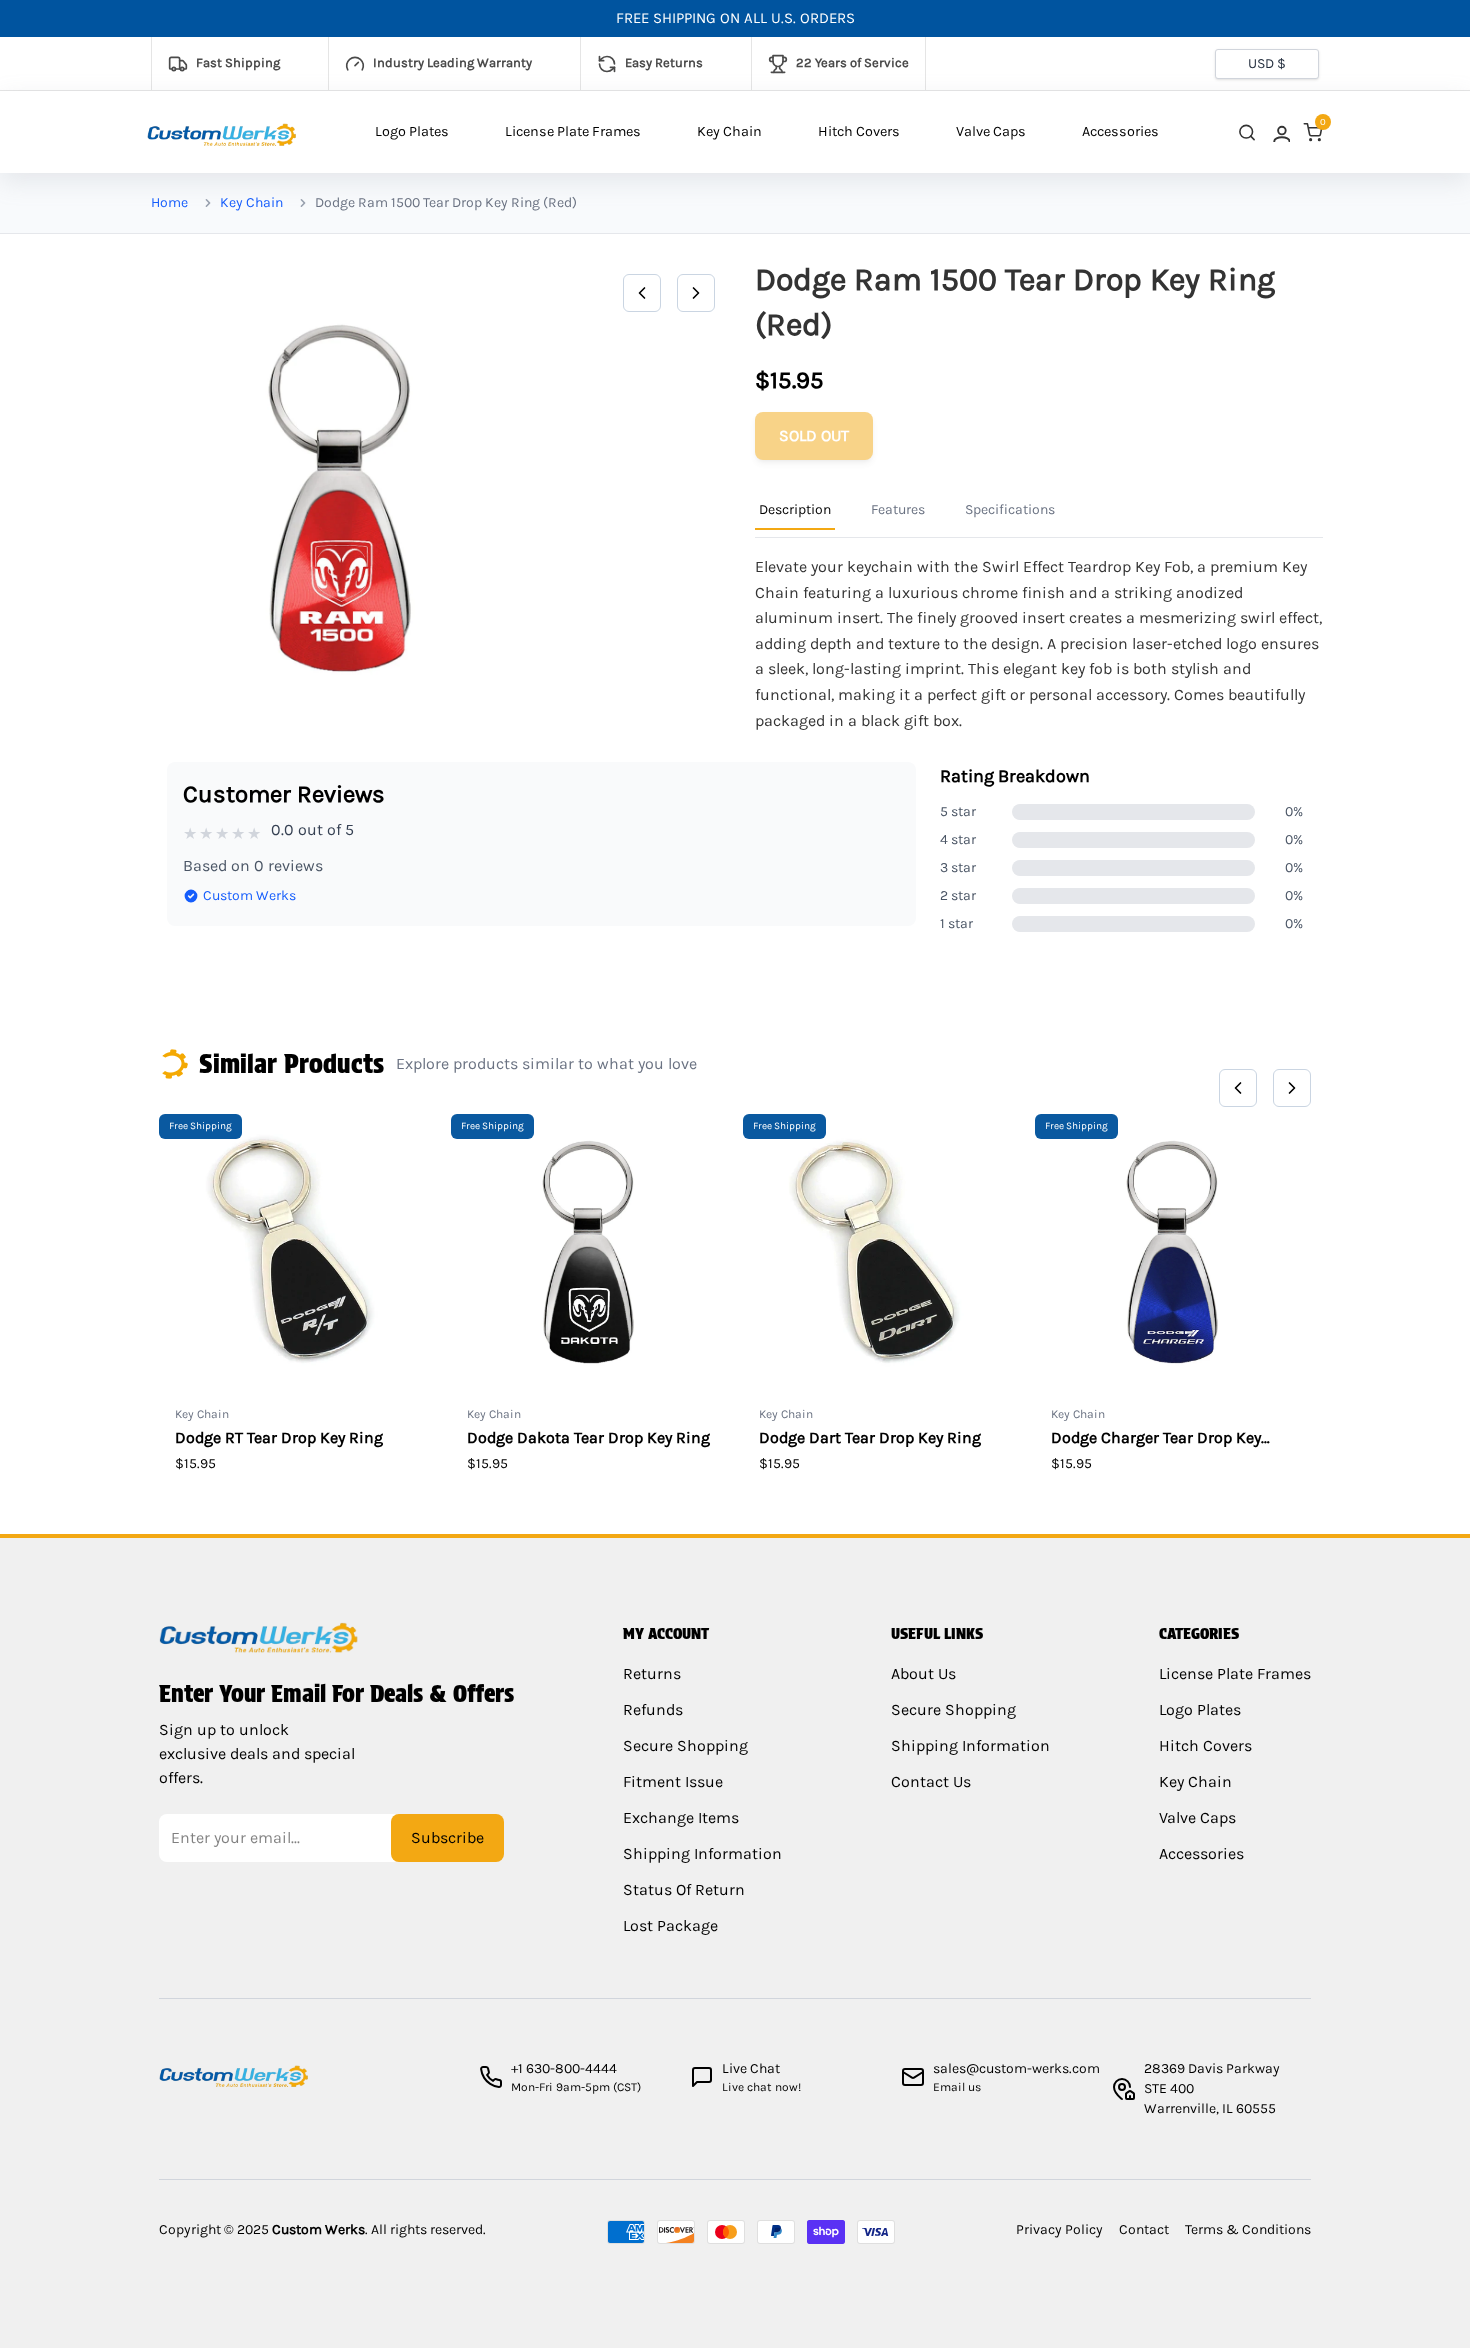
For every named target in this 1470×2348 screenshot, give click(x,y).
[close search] (1247, 132)
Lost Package (670, 1925)
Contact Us (931, 1781)
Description (795, 509)
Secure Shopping (685, 1745)
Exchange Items (681, 1817)
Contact (1144, 2229)
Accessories (1120, 131)
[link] (1280, 132)
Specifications (1010, 509)
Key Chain (729, 131)
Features (898, 509)
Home (169, 202)
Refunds (653, 1709)
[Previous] (642, 293)
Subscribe (447, 1837)
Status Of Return (684, 1889)
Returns (652, 1673)
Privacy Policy (1059, 2229)
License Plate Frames (573, 131)
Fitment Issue (673, 1781)
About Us (923, 1673)
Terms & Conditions (1248, 2229)
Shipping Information (702, 1853)
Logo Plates (412, 131)
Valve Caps (991, 131)
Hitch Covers (859, 131)
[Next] (696, 293)
